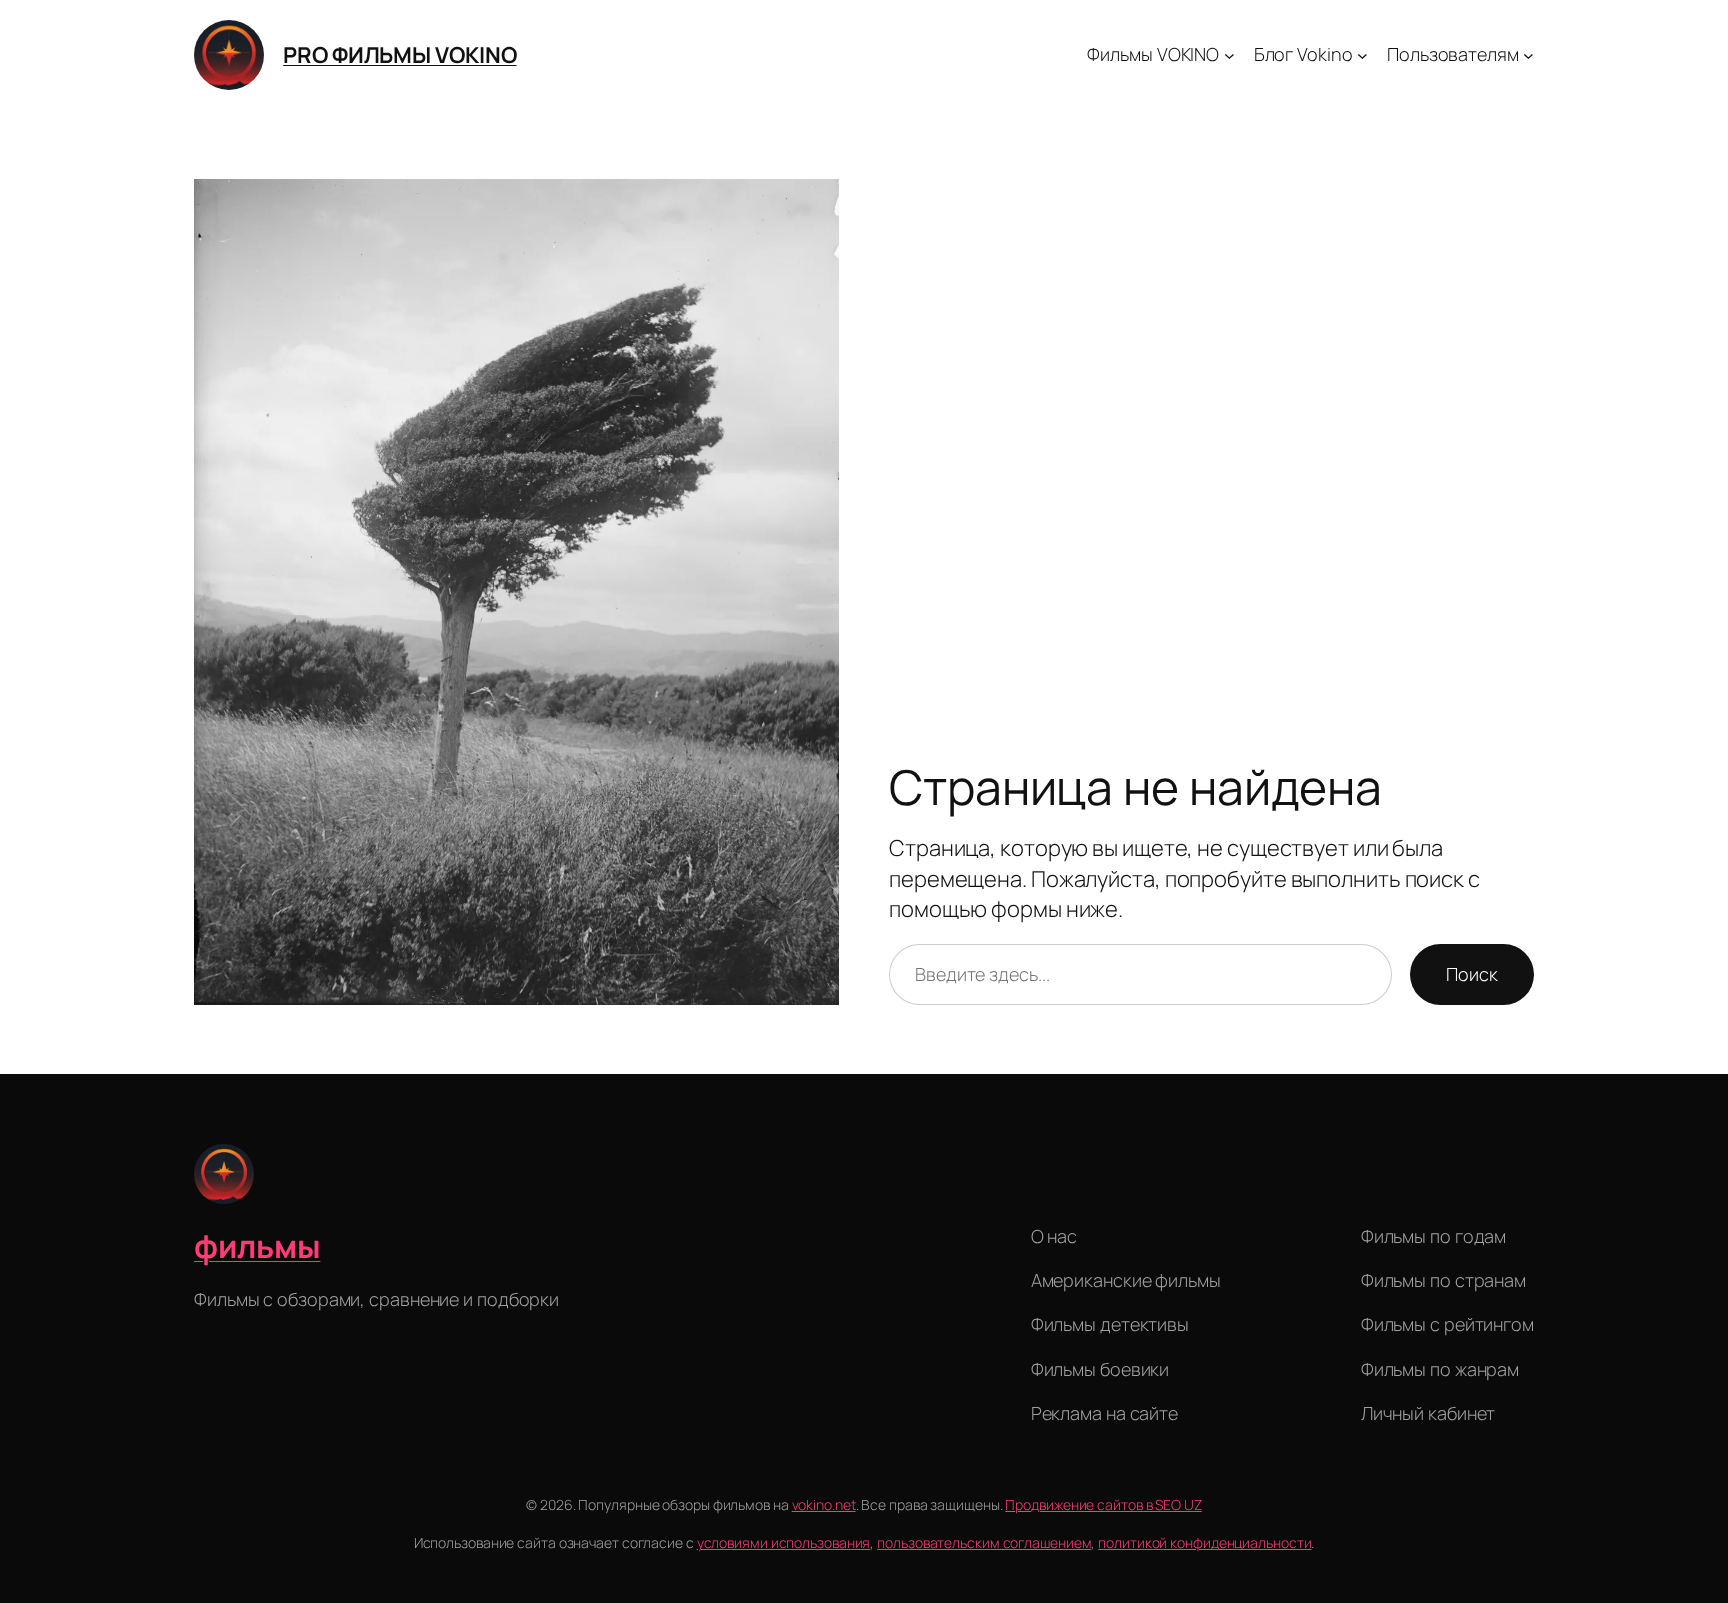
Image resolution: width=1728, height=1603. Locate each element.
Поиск (1472, 974)
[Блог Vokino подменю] (1362, 55)
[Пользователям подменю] (1528, 55)
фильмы (257, 1246)
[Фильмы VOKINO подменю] (1229, 55)
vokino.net (824, 1504)
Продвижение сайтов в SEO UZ (1103, 1504)
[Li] (819, 1243)
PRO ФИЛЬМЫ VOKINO (399, 55)
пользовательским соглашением (984, 1542)
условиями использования (784, 1542)
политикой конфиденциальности (1204, 1542)
